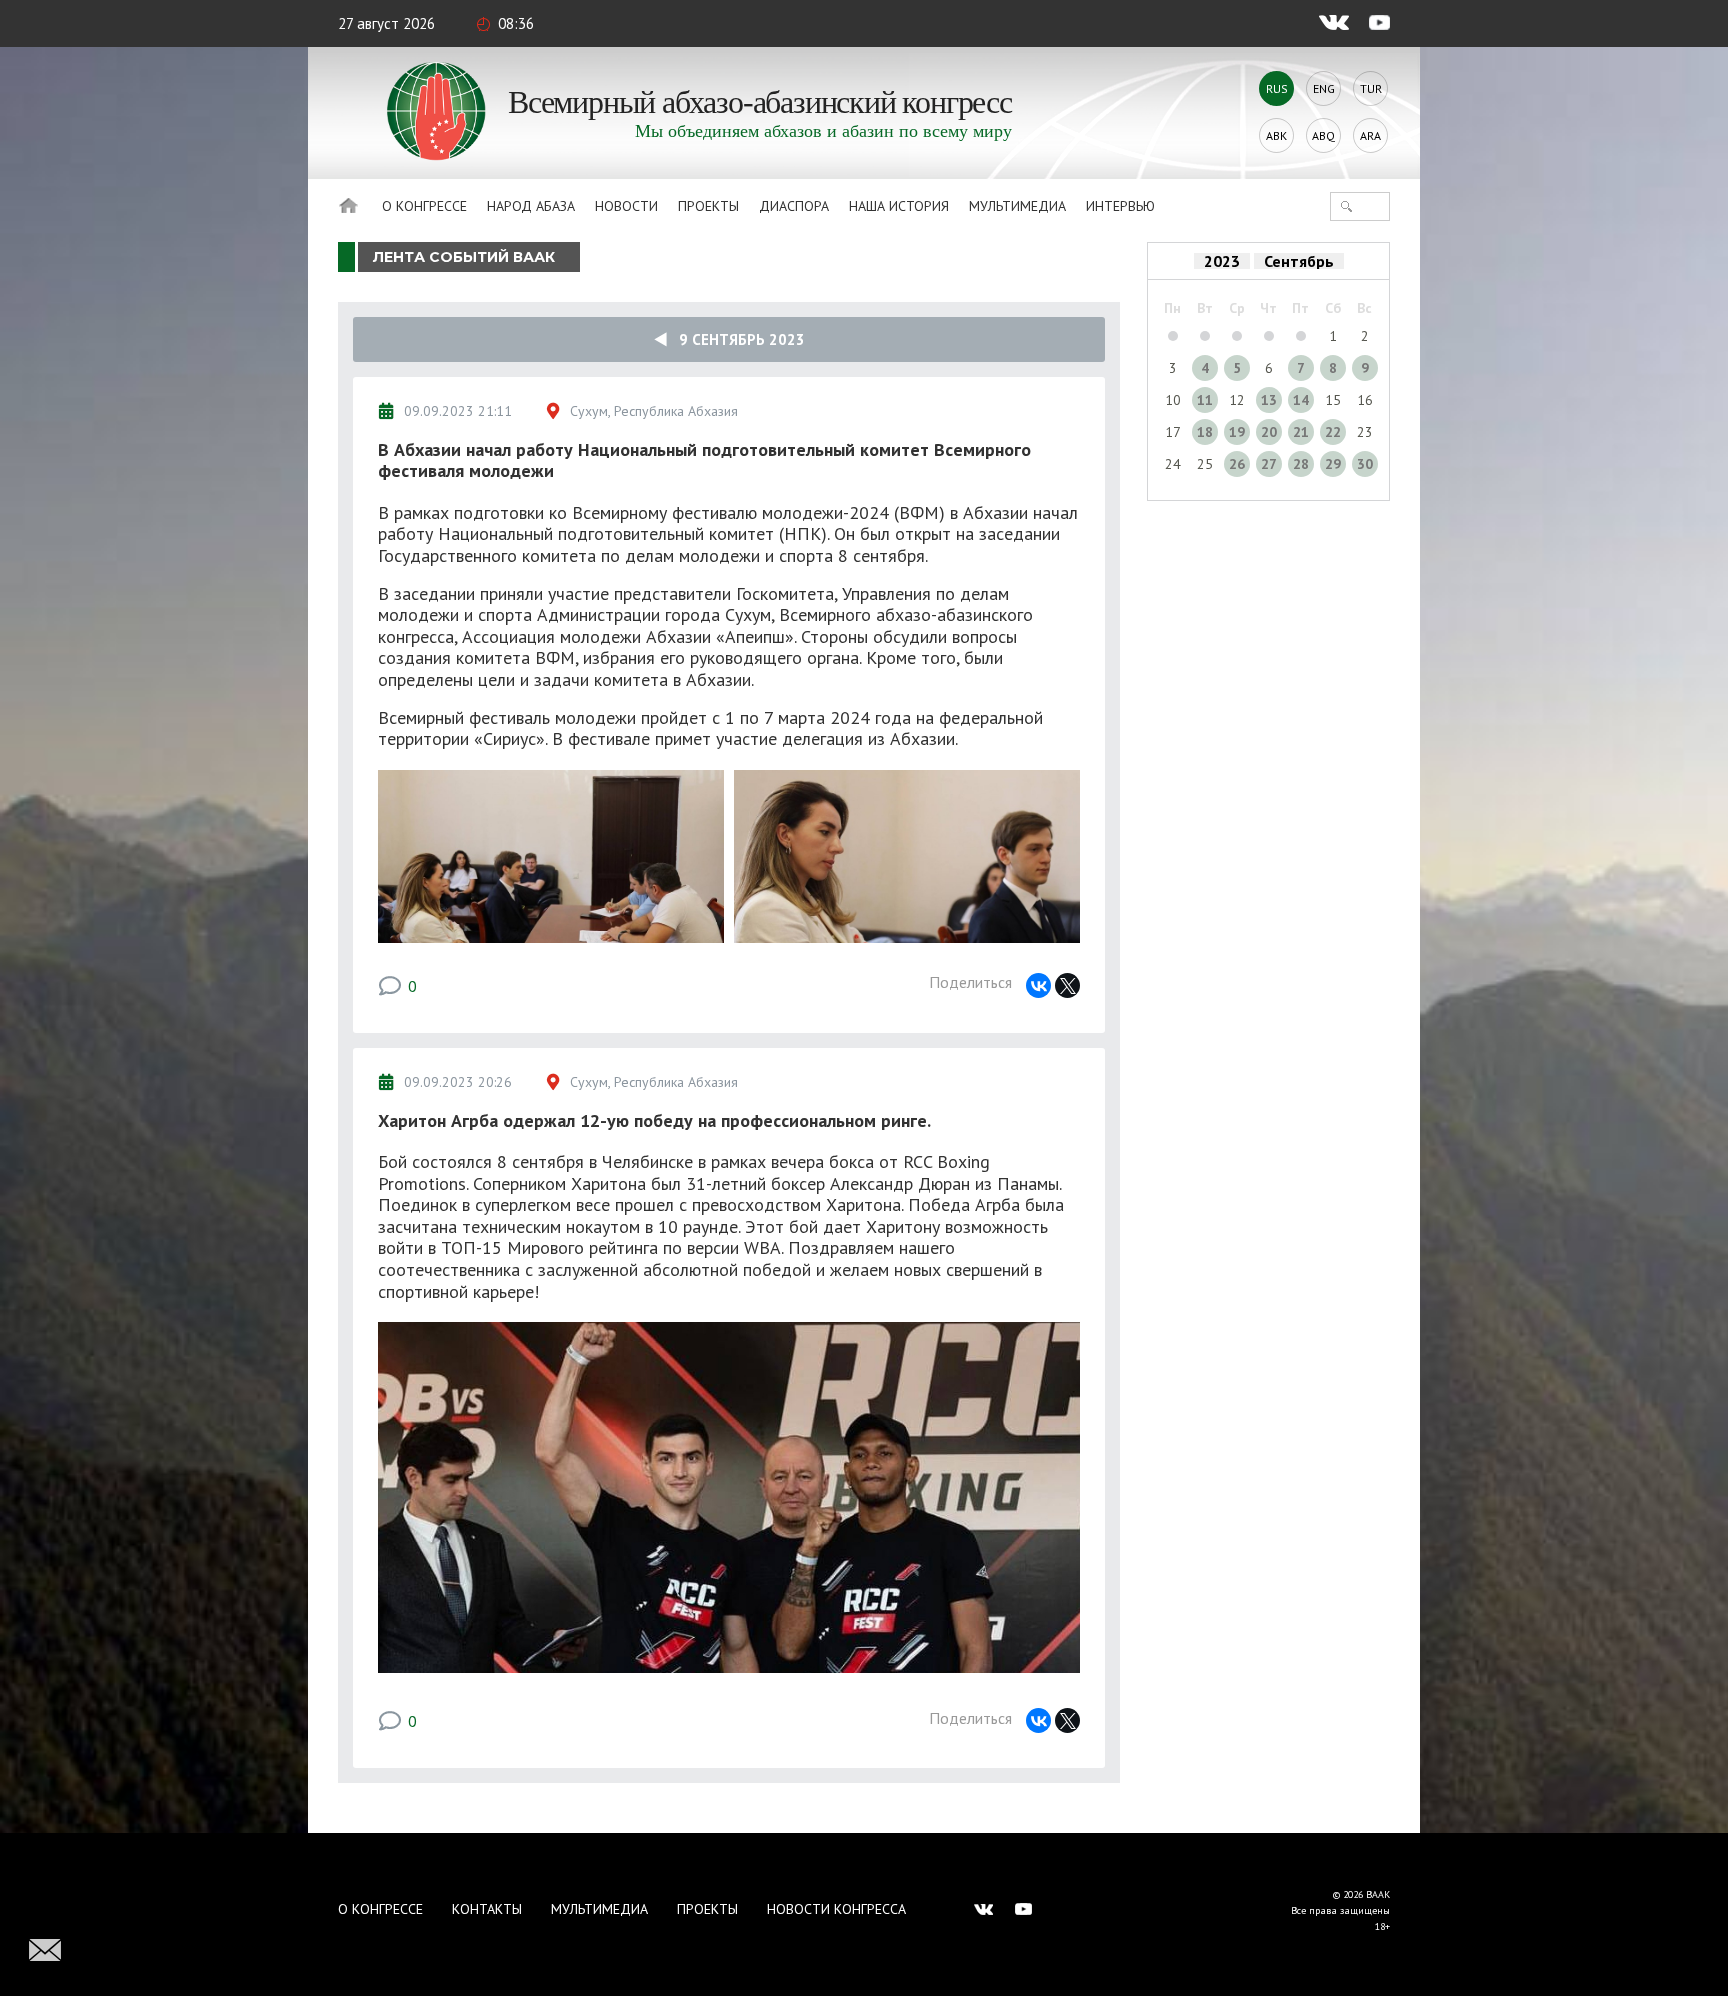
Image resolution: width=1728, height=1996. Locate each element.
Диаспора (794, 206)
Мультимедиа (1017, 206)
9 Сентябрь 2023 (736, 339)
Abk (1276, 135)
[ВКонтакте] (1038, 985)
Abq (1323, 135)
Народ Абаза (531, 206)
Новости (626, 206)
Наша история (899, 206)
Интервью (1120, 206)
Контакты (487, 1909)
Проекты (708, 206)
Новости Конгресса (836, 1909)
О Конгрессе (424, 206)
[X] (1067, 985)
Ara (1370, 135)
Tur (1371, 88)
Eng (1324, 88)
